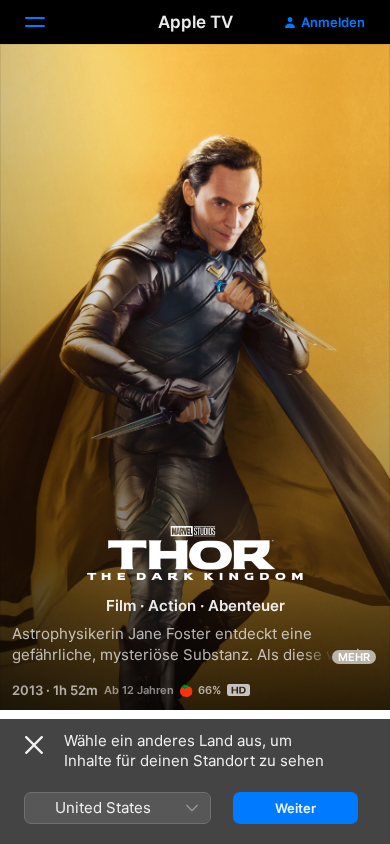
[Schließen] (34, 745)
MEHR (354, 657)
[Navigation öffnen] (47, 22)
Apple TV (195, 22)
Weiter (295, 808)
